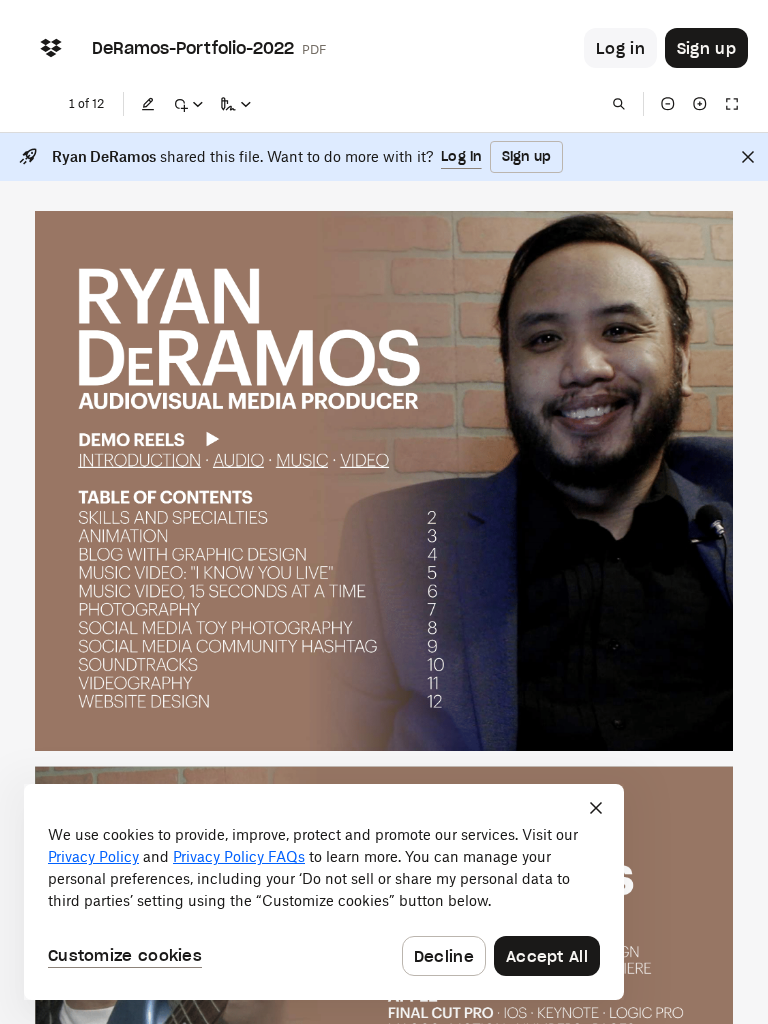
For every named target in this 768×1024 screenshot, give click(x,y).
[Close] (748, 157)
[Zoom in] (700, 104)
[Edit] (148, 104)
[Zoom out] (668, 104)
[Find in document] (619, 104)
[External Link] (139, 459)
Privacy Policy (93, 856)
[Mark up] (188, 104)
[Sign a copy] (236, 104)
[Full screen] (732, 104)
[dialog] (324, 892)
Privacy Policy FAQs (239, 856)
